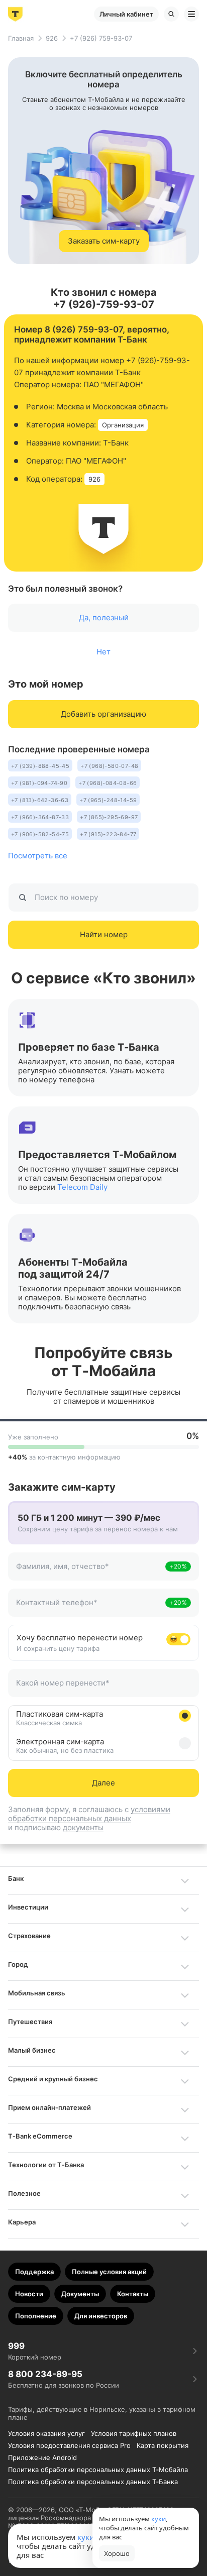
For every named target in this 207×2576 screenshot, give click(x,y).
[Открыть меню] (191, 14)
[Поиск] (171, 14)
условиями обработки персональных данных (89, 1814)
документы (83, 1827)
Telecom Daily (82, 1187)
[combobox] (90, 1572)
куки (86, 2537)
